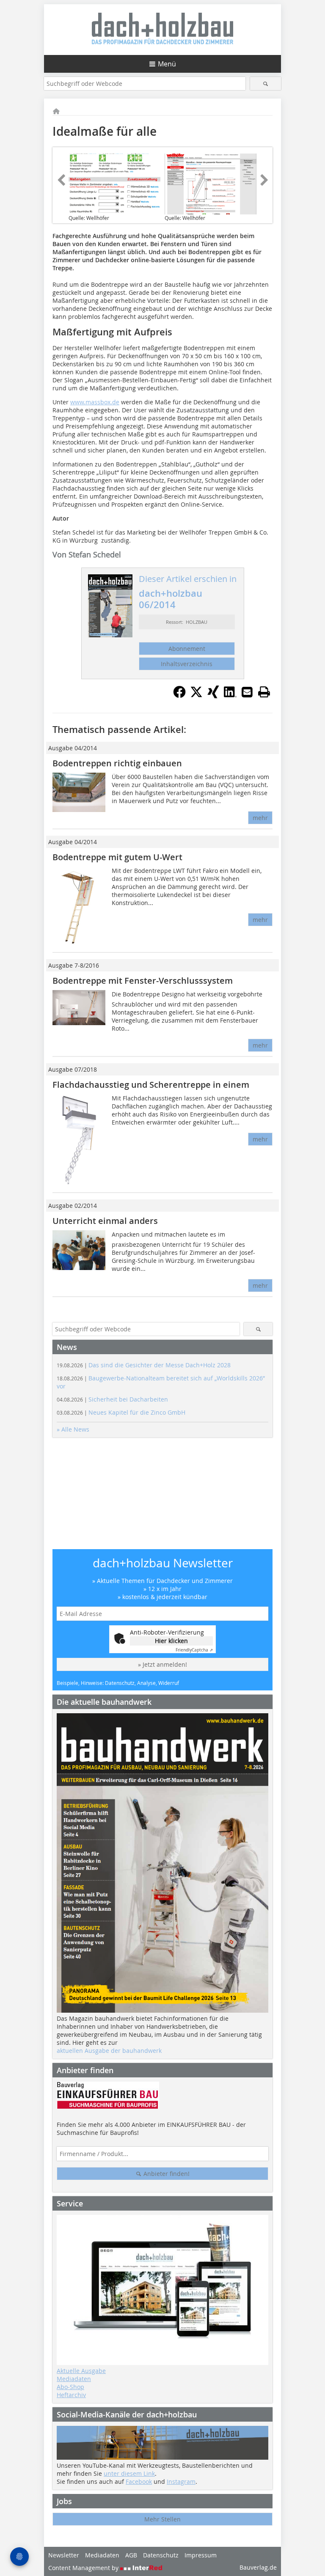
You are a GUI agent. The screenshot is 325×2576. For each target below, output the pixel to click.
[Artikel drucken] (264, 692)
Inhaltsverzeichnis (187, 664)
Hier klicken (171, 1641)
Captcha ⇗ (194, 1650)
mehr (260, 818)
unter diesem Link (129, 2473)
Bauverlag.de (258, 2567)
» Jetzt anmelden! (162, 1664)
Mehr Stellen (162, 2519)
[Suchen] (266, 84)
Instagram (181, 2481)
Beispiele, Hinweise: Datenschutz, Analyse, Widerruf (118, 1683)
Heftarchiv (71, 2395)
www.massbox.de (95, 402)
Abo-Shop (70, 2387)
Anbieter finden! (166, 2174)
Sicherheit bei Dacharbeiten (112, 1399)
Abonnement (187, 649)
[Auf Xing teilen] (213, 696)
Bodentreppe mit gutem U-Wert (117, 857)
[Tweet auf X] (196, 696)
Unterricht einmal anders (105, 1221)
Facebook (139, 2481)
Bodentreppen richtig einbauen (117, 763)
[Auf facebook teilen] (179, 696)
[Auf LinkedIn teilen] (230, 696)
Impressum (201, 2555)
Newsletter (64, 2555)
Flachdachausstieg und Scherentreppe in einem (151, 1085)
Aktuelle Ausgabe (81, 2371)
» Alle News (73, 1429)
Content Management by (84, 2568)
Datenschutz (161, 2555)
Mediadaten (74, 2379)
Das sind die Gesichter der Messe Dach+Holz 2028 (144, 1365)
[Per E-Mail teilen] (247, 692)
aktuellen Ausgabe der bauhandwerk (109, 2051)
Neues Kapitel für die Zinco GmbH (121, 1412)
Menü (167, 64)
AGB (131, 2555)
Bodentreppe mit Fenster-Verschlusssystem (143, 981)
